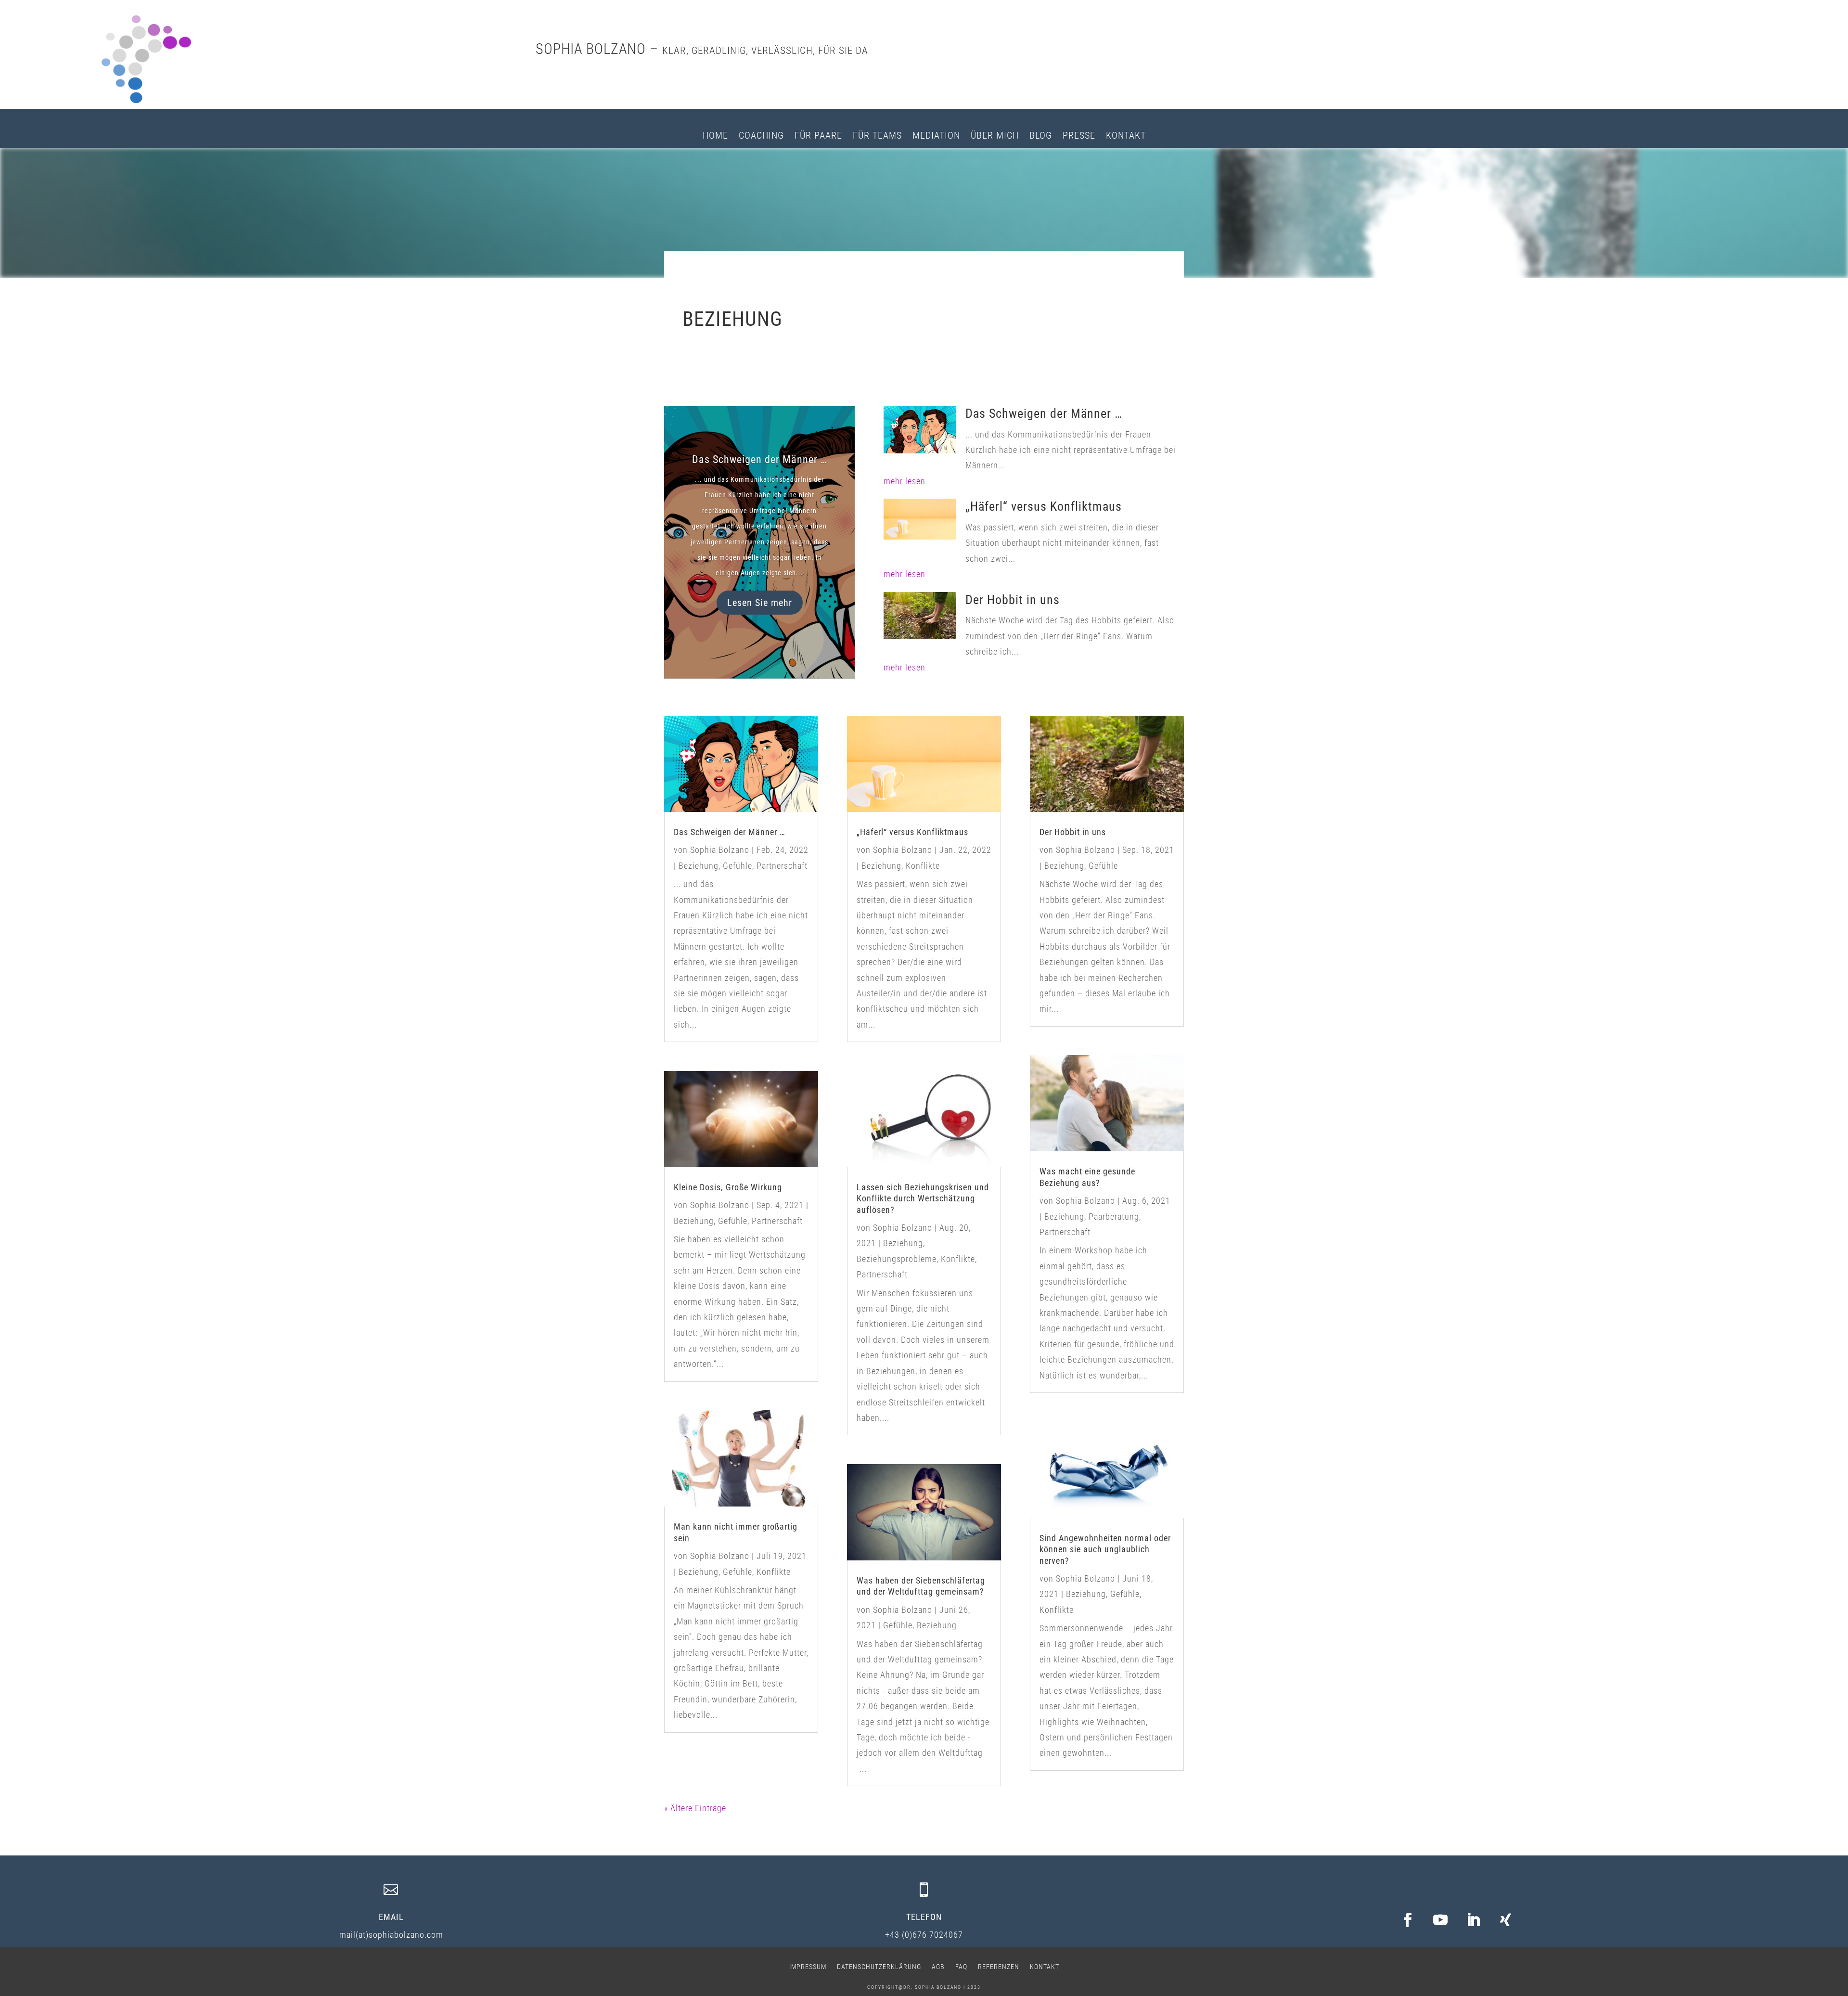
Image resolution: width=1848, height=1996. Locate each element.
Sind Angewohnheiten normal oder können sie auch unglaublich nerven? (1105, 1549)
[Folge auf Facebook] (1408, 1920)
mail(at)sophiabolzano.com (391, 1935)
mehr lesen (905, 481)
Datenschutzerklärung (879, 1966)
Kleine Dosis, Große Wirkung (728, 1187)
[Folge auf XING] (1506, 1920)
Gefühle (738, 866)
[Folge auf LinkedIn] (1473, 1920)
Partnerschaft (782, 866)
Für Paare (818, 136)
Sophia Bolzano (720, 850)
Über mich (995, 136)
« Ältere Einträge (695, 1808)
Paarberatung (1114, 1217)
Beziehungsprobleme (897, 1259)
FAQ (961, 1966)
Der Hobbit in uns (1013, 600)
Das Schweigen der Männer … (760, 459)
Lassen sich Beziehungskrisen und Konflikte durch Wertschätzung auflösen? (923, 1198)
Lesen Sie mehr (760, 603)
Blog (1041, 136)
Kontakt (1126, 136)
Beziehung (699, 866)
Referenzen (999, 1966)
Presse (1079, 136)
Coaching (761, 136)
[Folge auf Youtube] (1440, 1920)
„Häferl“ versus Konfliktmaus (1044, 506)
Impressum (808, 1966)
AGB (938, 1966)
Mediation (936, 136)
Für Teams (877, 136)
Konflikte (774, 1572)
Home (715, 136)
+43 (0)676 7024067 (924, 1935)
